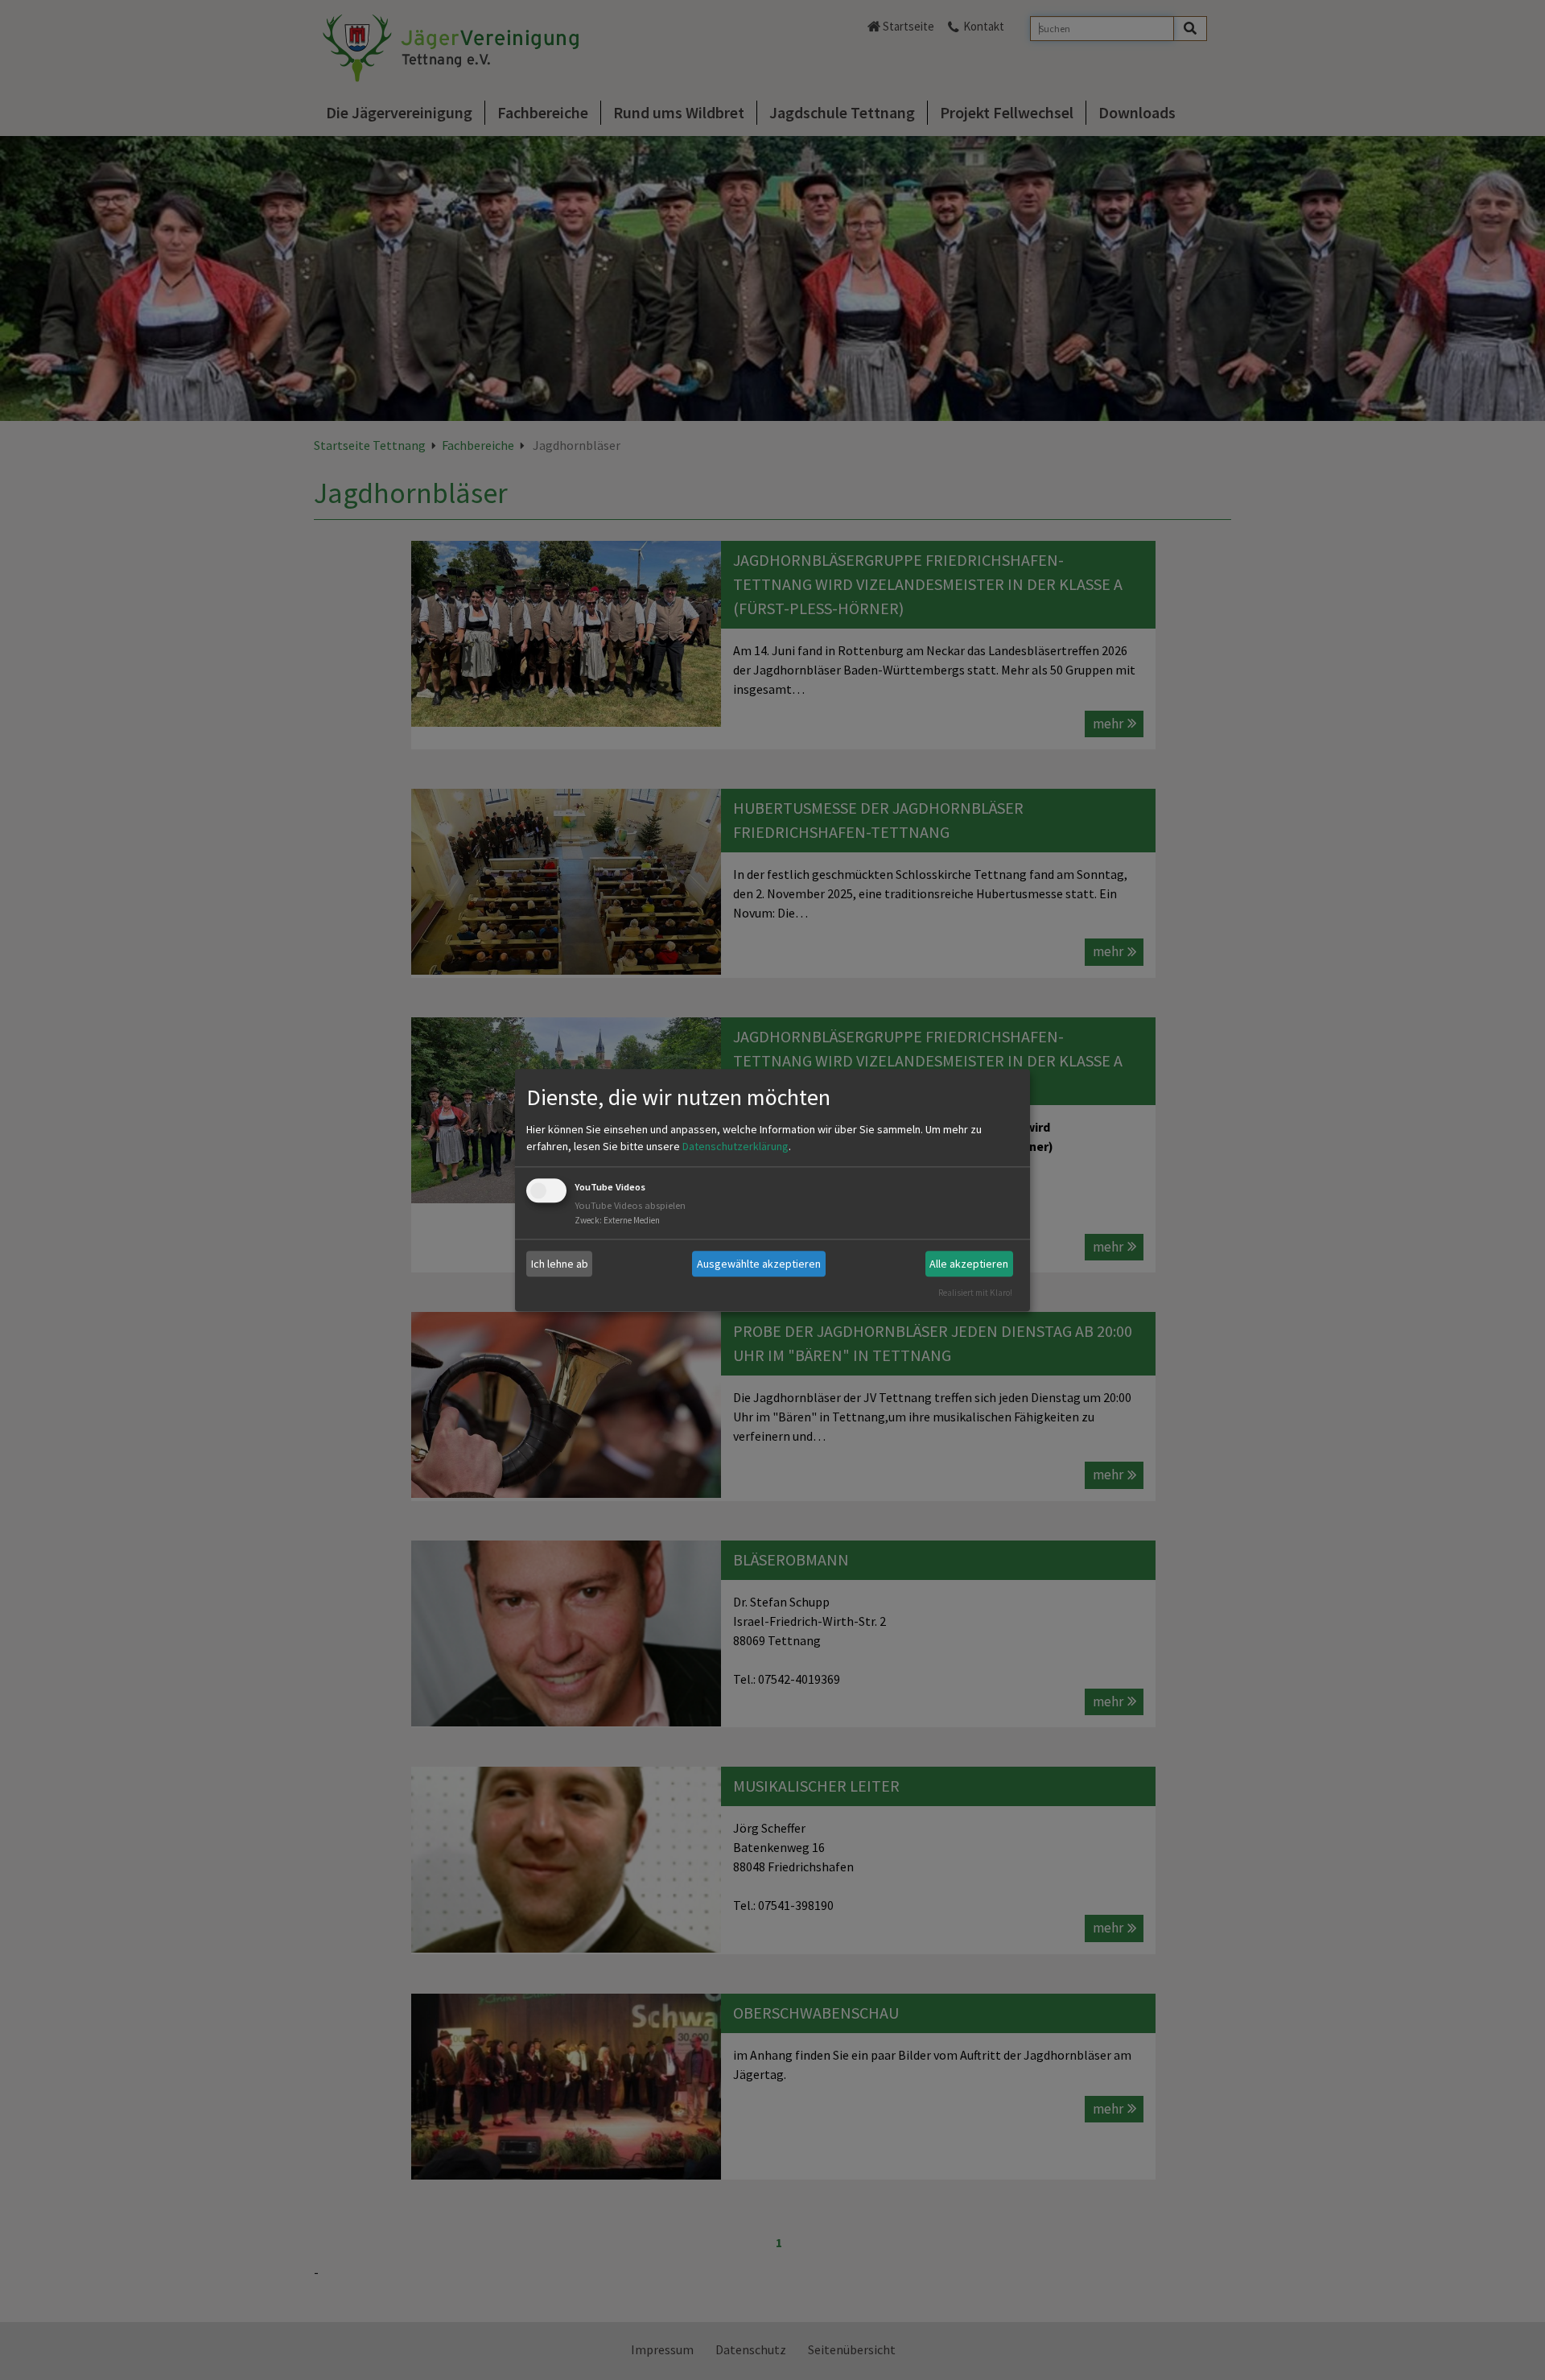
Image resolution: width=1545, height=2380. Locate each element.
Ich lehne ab (560, 1264)
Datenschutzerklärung (735, 1147)
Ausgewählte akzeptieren (759, 1264)
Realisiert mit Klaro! (975, 1293)
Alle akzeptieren (969, 1264)
